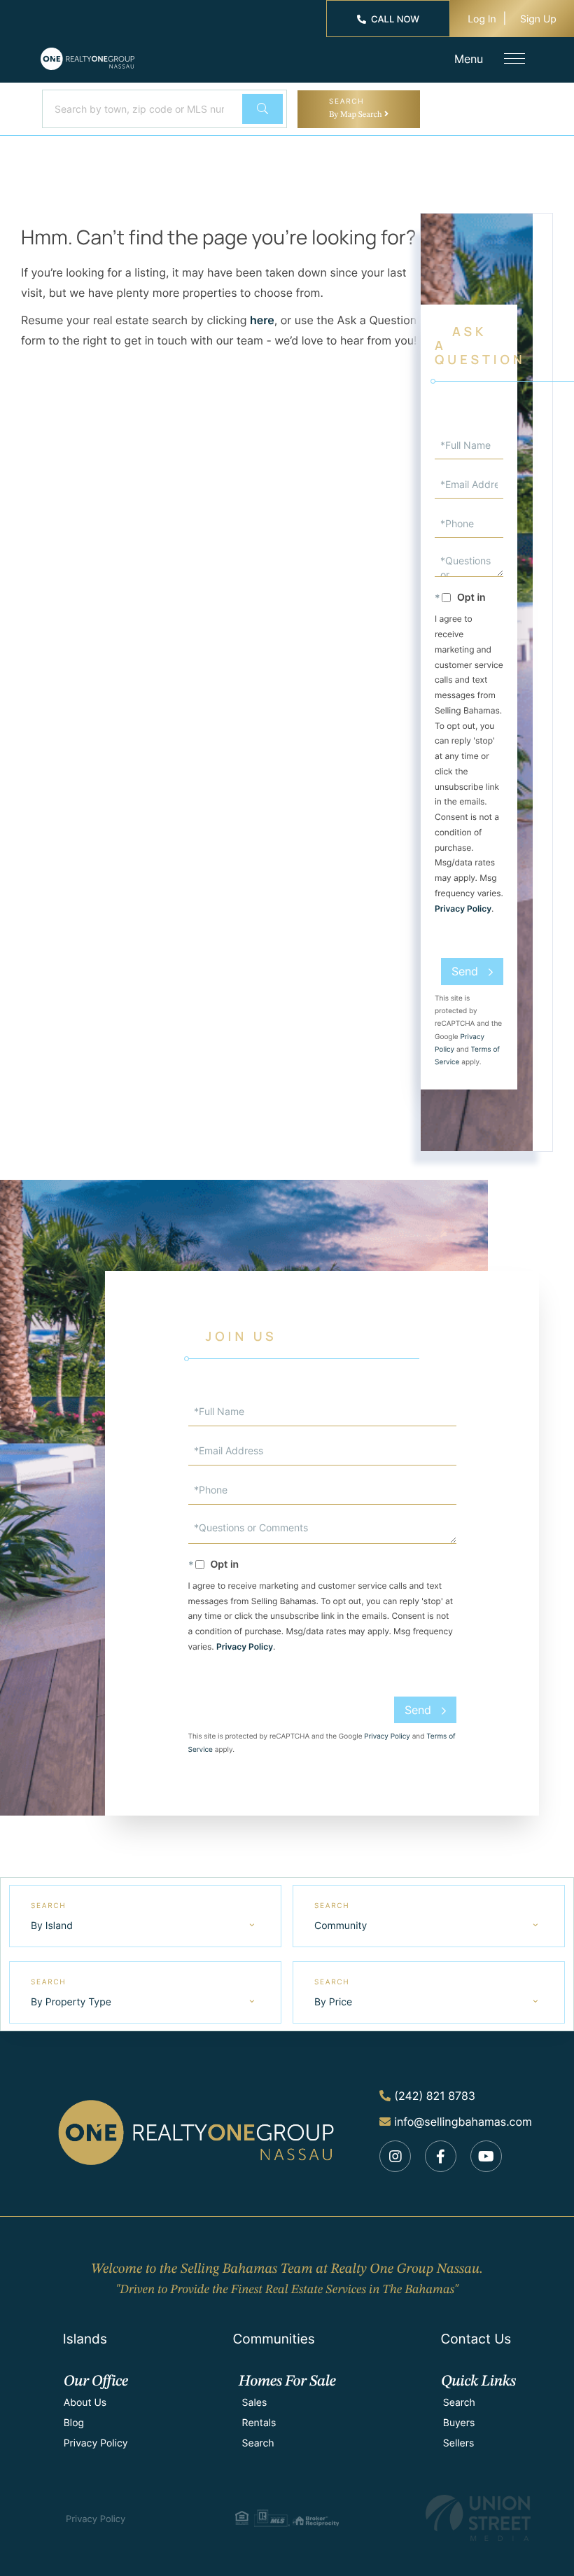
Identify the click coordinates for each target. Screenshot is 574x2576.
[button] (262, 109)
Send (465, 971)
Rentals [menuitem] (259, 2423)
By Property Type (71, 2002)
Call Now (395, 20)
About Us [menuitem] (85, 2403)
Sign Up (538, 19)
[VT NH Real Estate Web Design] (478, 2518)
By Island (52, 1926)
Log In (482, 19)
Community (341, 1926)
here (262, 320)
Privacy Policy (463, 908)
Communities (273, 2339)
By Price (333, 2002)
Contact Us (476, 2339)
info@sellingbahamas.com (463, 2122)
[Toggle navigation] (514, 58)
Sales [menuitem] (255, 2403)
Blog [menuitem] (74, 2423)
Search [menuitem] (258, 2443)
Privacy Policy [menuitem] (96, 2443)
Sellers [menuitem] (458, 2443)
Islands (85, 2339)
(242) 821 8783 (435, 2096)
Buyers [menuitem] (459, 2423)
